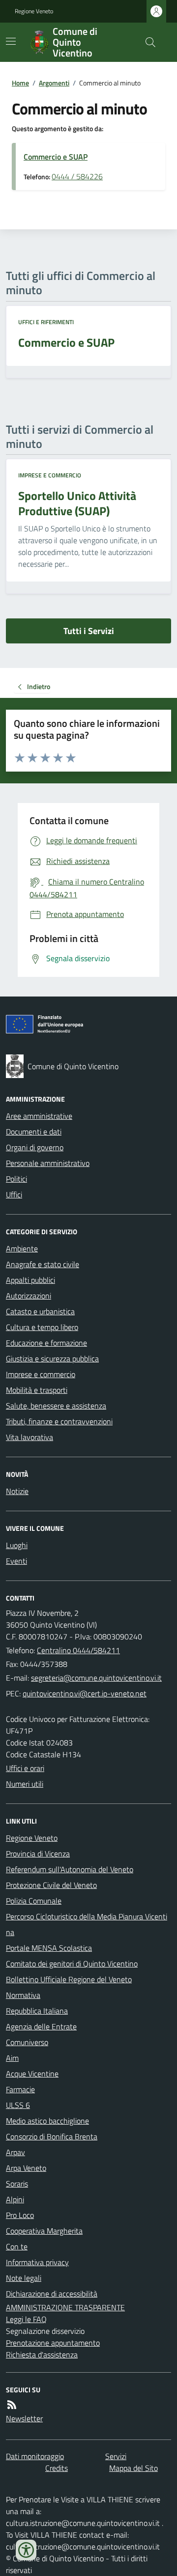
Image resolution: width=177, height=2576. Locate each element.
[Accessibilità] (26, 2550)
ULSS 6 (18, 2105)
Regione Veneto (34, 11)
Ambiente (22, 1248)
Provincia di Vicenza (38, 1854)
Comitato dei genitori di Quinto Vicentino (72, 1964)
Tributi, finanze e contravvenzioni (59, 1421)
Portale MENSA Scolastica (49, 1948)
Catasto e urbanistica (40, 1311)
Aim (12, 2058)
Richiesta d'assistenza (42, 2354)
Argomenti (54, 83)
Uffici (14, 1194)
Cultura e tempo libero (42, 1327)
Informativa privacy (37, 2262)
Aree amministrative (39, 1116)
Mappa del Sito (133, 2468)
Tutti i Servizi (89, 631)
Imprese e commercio (50, 475)
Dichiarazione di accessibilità (52, 2294)
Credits (57, 2468)
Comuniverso (27, 2042)
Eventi (16, 1561)
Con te (17, 2246)
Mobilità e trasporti (37, 1390)
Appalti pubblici (30, 1280)
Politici (16, 1179)
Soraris (17, 2184)
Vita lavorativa (29, 1437)
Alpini (15, 2199)
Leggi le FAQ (26, 2319)
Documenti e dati (34, 1132)
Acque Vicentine (32, 2074)
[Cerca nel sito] (147, 42)
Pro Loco (20, 2215)
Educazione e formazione (46, 1343)
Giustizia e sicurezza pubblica (52, 1358)
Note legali (24, 2278)
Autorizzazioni (29, 1296)
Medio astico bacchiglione (47, 2121)
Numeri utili (25, 1784)
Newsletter (24, 2418)
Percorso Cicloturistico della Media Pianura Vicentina (87, 1924)
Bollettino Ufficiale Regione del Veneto (69, 1979)
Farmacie (20, 2089)
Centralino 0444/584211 (78, 1650)
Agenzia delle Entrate (41, 2026)
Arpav (15, 2152)
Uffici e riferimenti (46, 322)
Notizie (17, 1491)
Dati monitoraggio (35, 2456)
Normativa (23, 1995)
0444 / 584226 (77, 176)
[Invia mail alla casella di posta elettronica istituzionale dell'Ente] (96, 1678)
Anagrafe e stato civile (43, 1264)
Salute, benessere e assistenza (56, 1406)
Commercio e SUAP (56, 157)
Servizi (116, 2456)
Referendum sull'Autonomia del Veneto (70, 1869)
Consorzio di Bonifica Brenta (52, 2136)
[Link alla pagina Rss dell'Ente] (12, 2405)
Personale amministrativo (48, 1163)
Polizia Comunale (34, 1901)
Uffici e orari (25, 1768)
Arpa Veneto (26, 2168)
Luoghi (17, 1545)
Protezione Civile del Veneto (51, 1885)
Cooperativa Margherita (44, 2231)
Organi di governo (35, 1147)
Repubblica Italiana (37, 2011)
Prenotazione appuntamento (53, 2343)
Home (20, 83)
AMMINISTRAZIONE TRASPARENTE (65, 2307)
